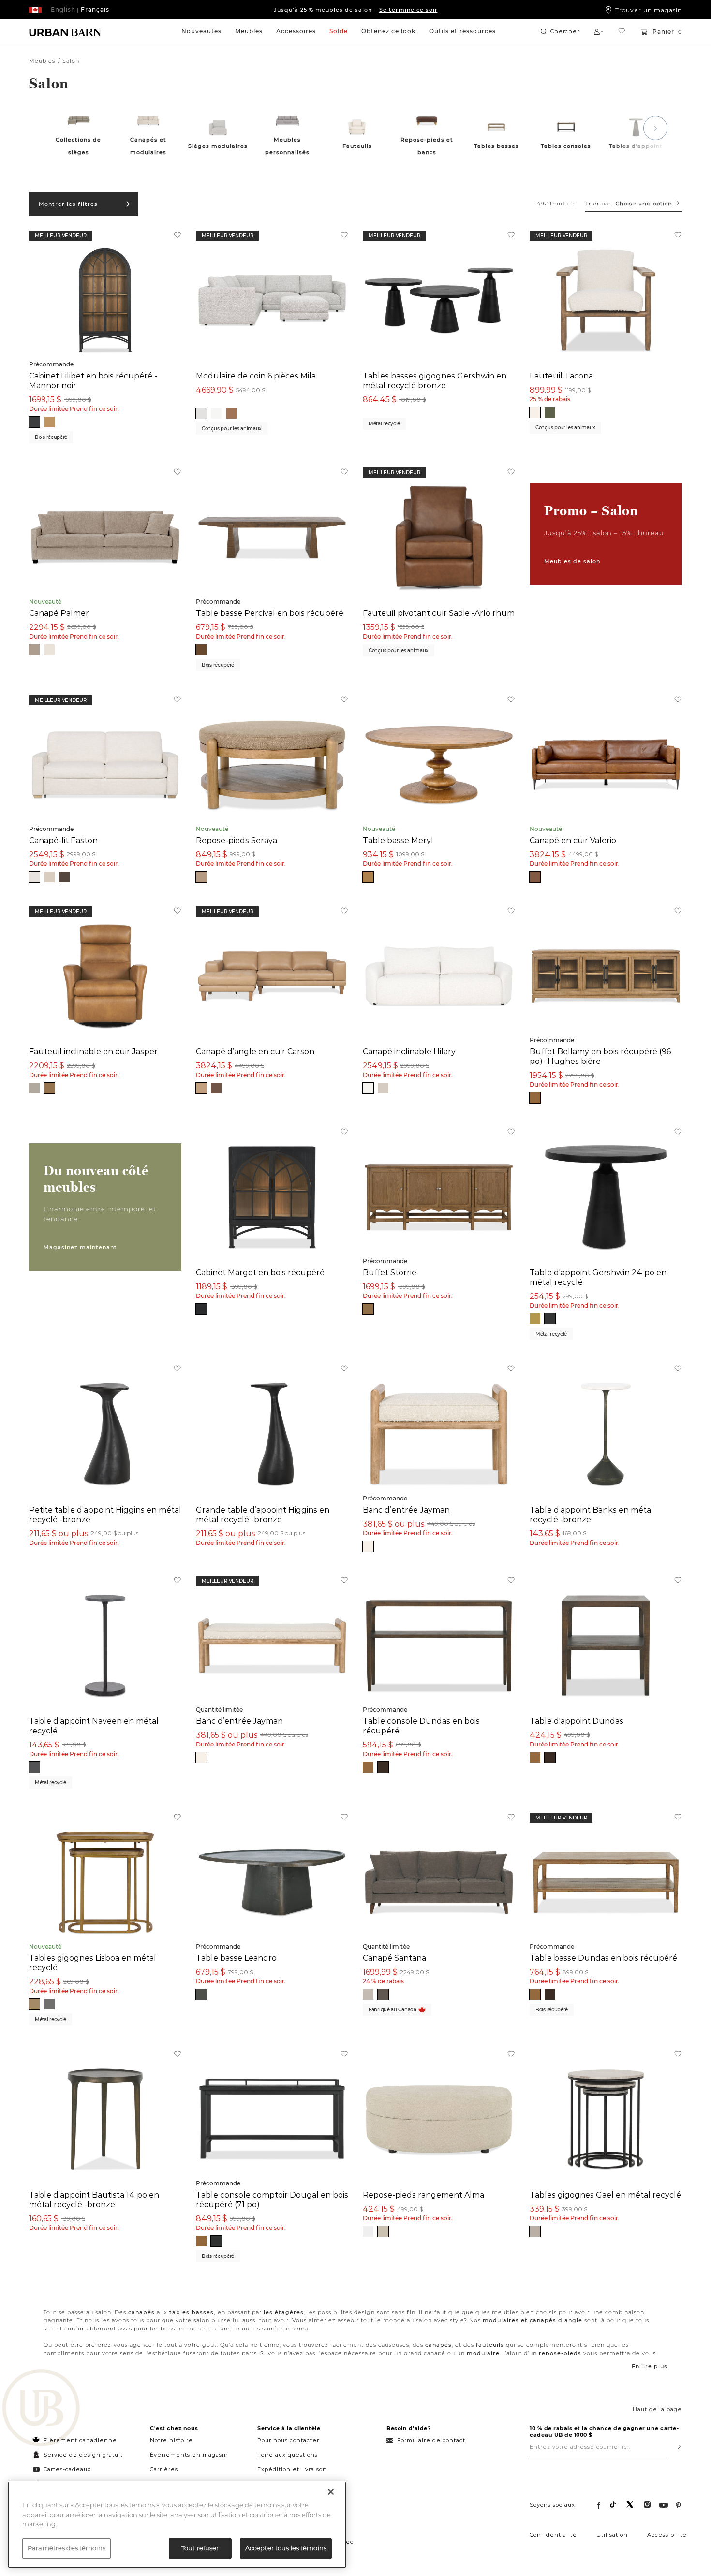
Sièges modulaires (218, 146)
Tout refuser (200, 2548)
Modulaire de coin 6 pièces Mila (256, 376)
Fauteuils (357, 146)
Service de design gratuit (82, 2455)
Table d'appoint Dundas (577, 1721)
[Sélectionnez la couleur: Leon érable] (535, 877)
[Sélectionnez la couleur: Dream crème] (49, 650)
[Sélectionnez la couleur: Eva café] (64, 877)
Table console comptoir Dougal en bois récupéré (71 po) (272, 2199)
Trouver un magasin (649, 10)
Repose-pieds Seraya (237, 840)
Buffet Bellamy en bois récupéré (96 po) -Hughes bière (600, 1056)
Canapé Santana (394, 1958)
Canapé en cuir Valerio (573, 840)
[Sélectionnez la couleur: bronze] (550, 1319)
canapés (141, 2312)
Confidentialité (553, 2535)
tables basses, (193, 2312)
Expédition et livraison (292, 2469)
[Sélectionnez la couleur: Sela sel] (216, 413)
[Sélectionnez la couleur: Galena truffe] (368, 1309)
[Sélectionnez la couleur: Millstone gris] (535, 2231)
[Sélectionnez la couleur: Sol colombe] (34, 1088)
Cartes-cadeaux (67, 2469)
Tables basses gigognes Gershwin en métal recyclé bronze (435, 380)
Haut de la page (657, 2409)
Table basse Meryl (398, 840)
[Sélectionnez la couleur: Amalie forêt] (550, 412)
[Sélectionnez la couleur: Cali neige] (368, 2231)
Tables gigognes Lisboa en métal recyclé (93, 1963)
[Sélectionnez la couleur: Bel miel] (231, 413)
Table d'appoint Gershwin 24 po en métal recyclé (598, 1277)
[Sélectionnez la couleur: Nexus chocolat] (383, 1994)
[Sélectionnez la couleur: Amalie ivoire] (535, 412)
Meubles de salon (572, 561)
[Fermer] (331, 2492)
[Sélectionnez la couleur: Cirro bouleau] (383, 1088)
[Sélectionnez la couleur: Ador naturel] (368, 877)
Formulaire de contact (431, 2440)
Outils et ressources (462, 31)
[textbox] (634, 204)
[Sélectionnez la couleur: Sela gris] (201, 413)
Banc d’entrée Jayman (406, 1510)
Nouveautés (201, 31)
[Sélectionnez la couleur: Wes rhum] (216, 1088)
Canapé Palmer (59, 613)
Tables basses (496, 146)
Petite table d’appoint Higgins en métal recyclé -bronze (105, 1514)
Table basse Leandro (236, 1958)
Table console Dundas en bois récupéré (421, 1726)
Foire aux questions (288, 2455)
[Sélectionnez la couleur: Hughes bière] (49, 422)
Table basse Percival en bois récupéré (270, 613)
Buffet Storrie (390, 1272)
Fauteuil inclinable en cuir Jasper (93, 1051)
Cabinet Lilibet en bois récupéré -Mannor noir (93, 380)
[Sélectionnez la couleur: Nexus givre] (368, 1994)
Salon (71, 61)
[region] (177, 2525)
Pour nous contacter (288, 2440)
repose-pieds (560, 2353)
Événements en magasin (189, 2455)
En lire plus (650, 2366)
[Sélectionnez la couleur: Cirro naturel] (368, 1088)
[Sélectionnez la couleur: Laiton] (34, 2004)
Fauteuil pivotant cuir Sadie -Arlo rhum (439, 613)
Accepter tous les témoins (286, 2548)
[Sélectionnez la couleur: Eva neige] (34, 877)
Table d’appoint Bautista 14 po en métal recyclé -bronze (94, 2199)
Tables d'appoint (636, 146)
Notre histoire (171, 2440)
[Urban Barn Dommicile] (65, 32)
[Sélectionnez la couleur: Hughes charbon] (216, 2241)
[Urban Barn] (41, 2409)
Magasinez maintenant (80, 1247)
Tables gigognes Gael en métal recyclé (605, 2195)
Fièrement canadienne (80, 2440)
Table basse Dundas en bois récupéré (603, 1958)
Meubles (249, 31)
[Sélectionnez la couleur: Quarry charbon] (34, 1767)
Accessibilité (667, 2535)
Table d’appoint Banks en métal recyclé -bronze (592, 1514)
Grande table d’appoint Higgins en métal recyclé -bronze (263, 1514)
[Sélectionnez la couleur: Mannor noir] (34, 422)
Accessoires (296, 31)
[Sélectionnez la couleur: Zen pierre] (201, 1088)
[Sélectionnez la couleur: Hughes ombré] (383, 1767)
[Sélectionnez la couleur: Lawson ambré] (201, 650)
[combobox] (634, 204)
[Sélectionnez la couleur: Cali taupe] (383, 2231)
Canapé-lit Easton (63, 840)
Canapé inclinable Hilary (409, 1051)
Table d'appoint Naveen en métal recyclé (94, 1726)
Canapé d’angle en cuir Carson (255, 1051)
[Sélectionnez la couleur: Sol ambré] (49, 1088)
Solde (339, 31)
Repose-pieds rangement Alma (423, 2195)
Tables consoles (566, 146)
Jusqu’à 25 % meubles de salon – (356, 10)
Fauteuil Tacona (561, 376)
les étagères (284, 2312)
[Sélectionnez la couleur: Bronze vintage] (201, 1994)
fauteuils (490, 2345)
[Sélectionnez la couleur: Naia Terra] (201, 877)
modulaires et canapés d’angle (533, 2320)
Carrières (164, 2469)
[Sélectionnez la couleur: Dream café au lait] (34, 650)
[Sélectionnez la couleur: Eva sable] (49, 877)
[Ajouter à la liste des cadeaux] (177, 236)
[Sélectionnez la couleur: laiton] (535, 1319)
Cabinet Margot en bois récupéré (260, 1272)
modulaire (483, 2353)
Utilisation (612, 2535)
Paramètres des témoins (67, 2548)
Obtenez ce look (388, 31)
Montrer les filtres (68, 204)
